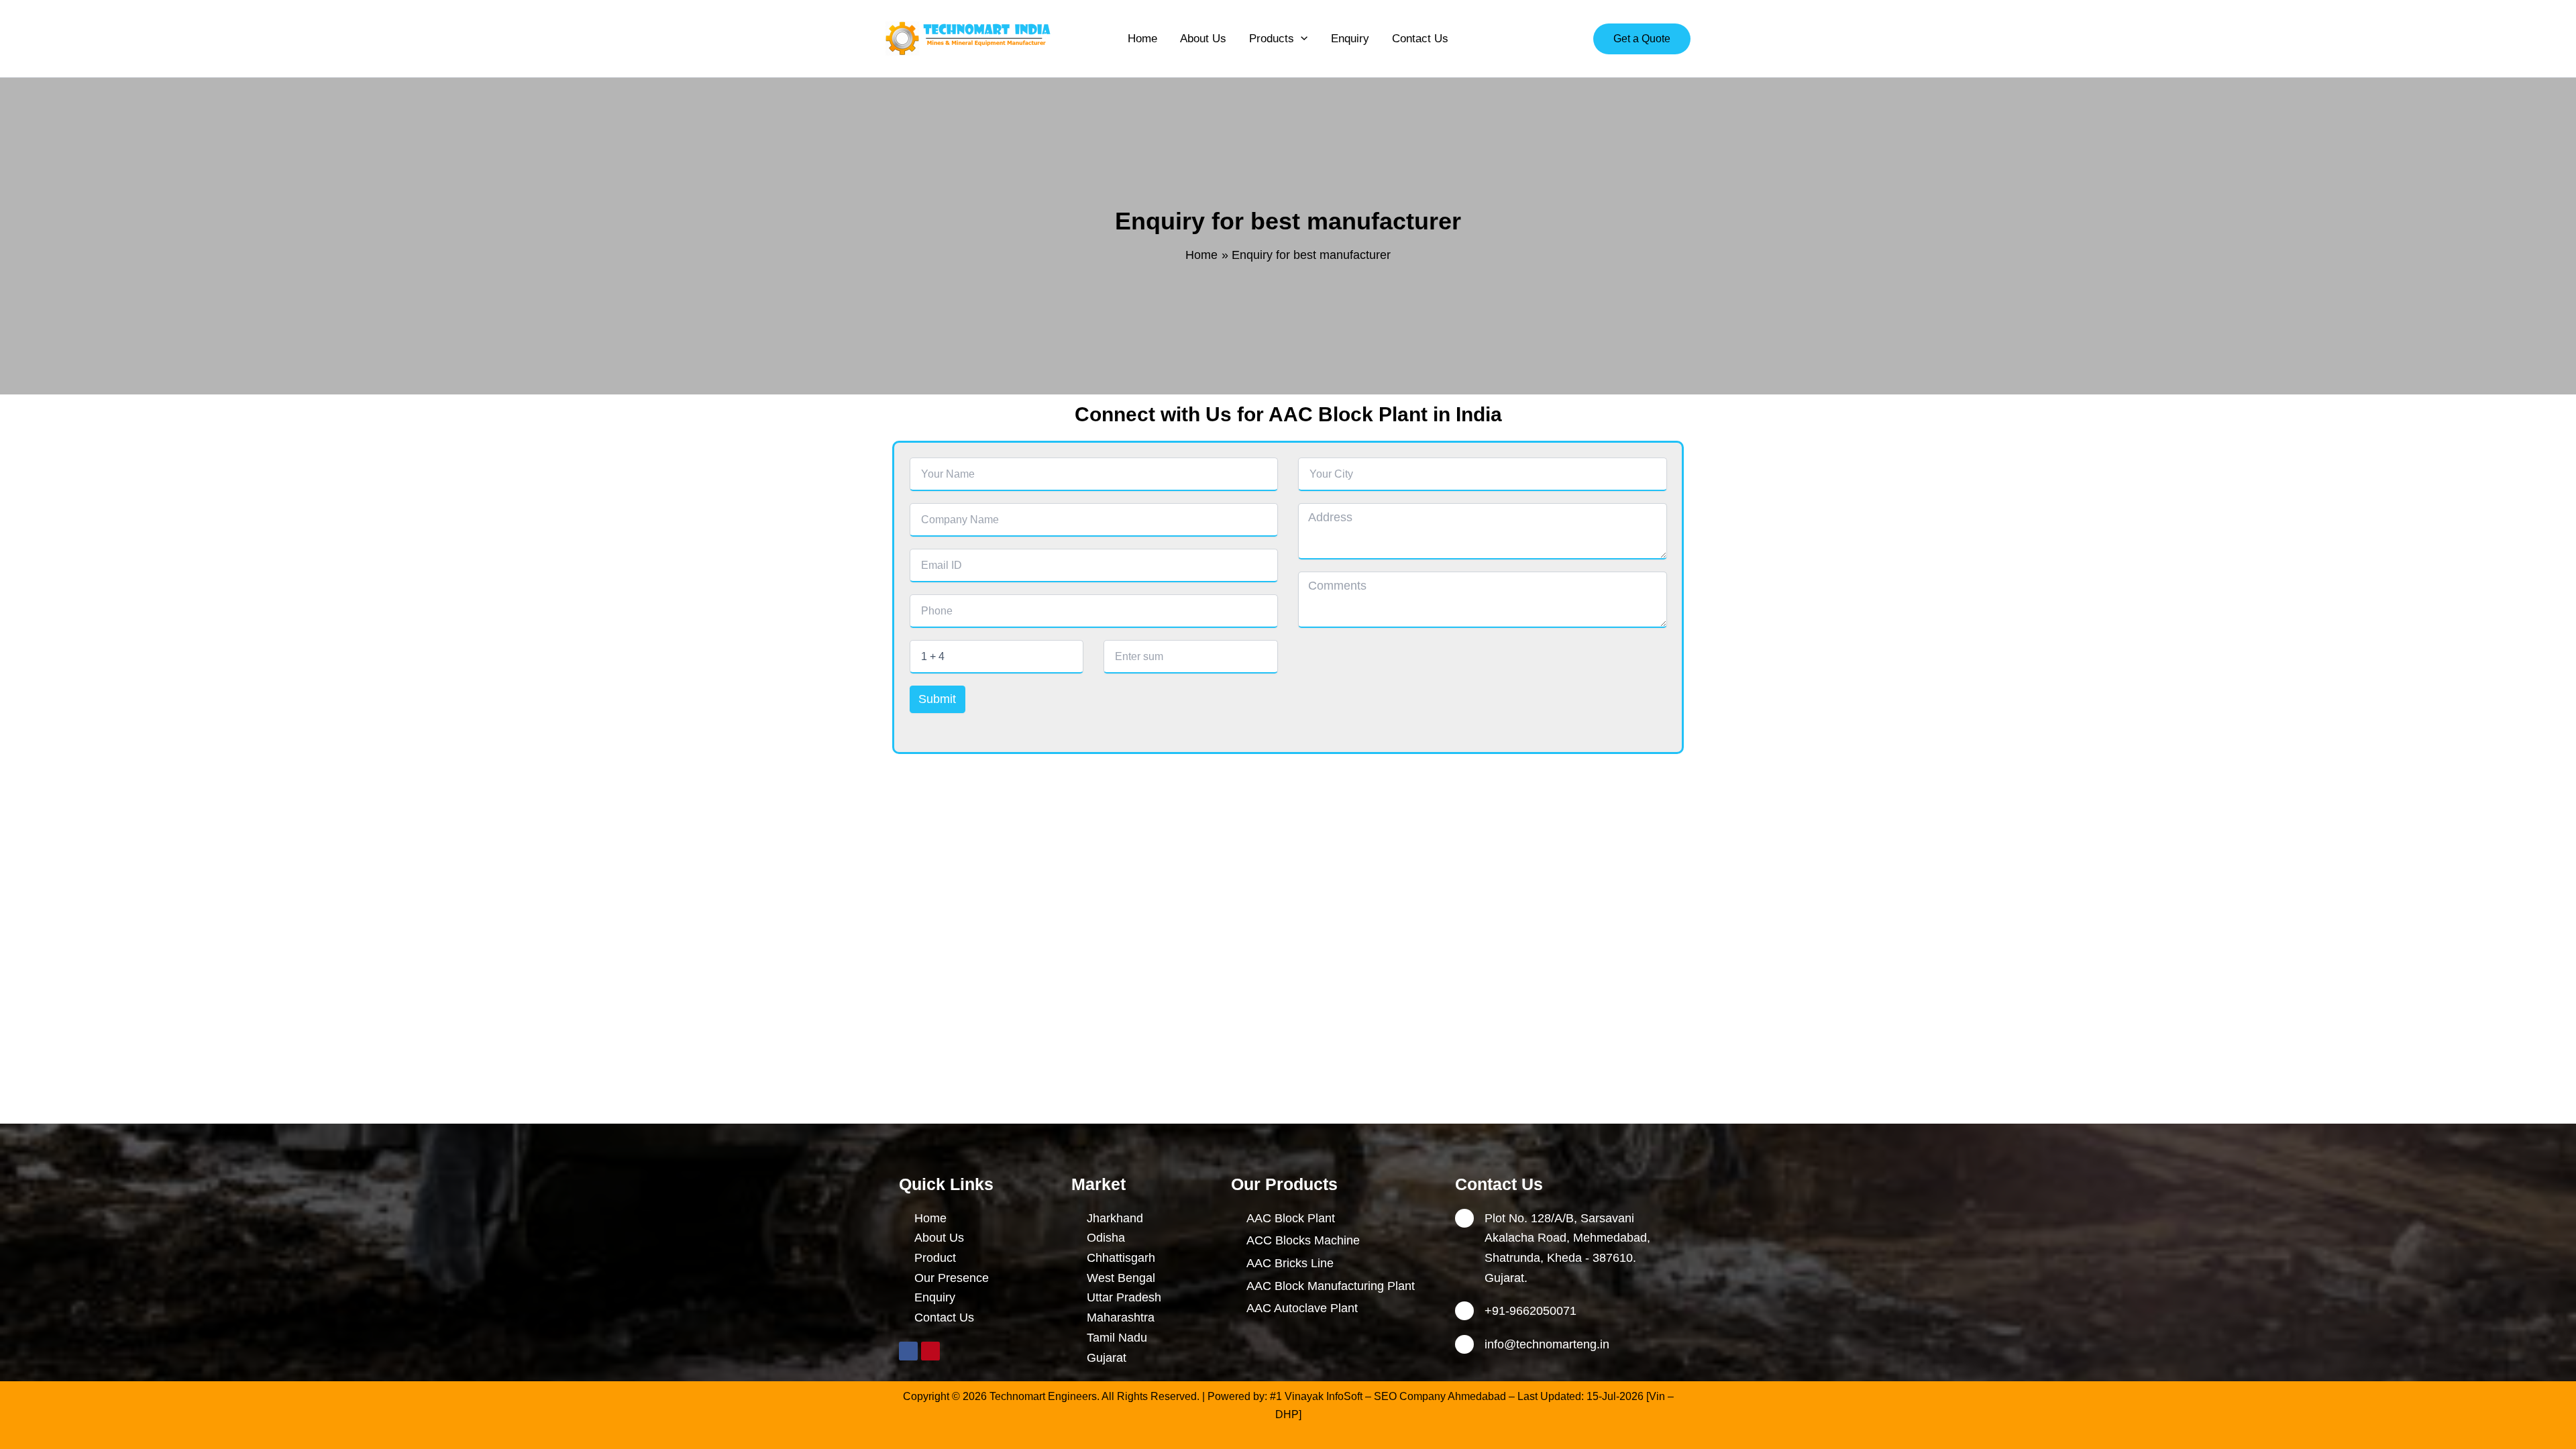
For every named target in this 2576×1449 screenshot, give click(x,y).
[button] (1301, 39)
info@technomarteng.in (1547, 1344)
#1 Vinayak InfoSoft (1316, 1396)
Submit (937, 699)
